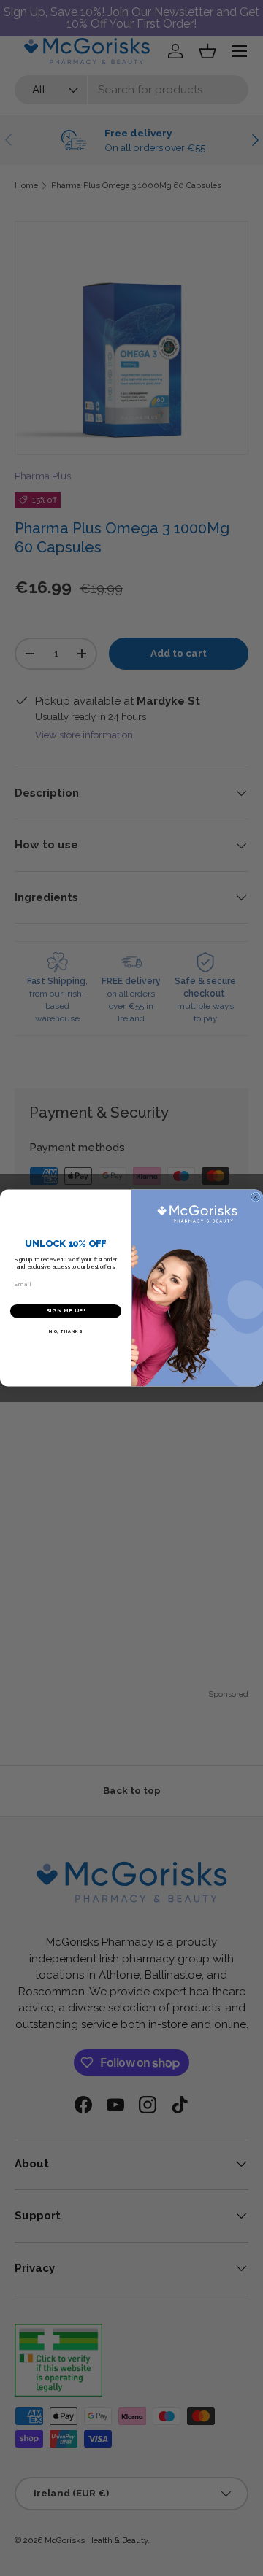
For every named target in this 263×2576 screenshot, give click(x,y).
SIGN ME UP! (66, 1311)
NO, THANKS (65, 1331)
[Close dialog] (255, 1197)
